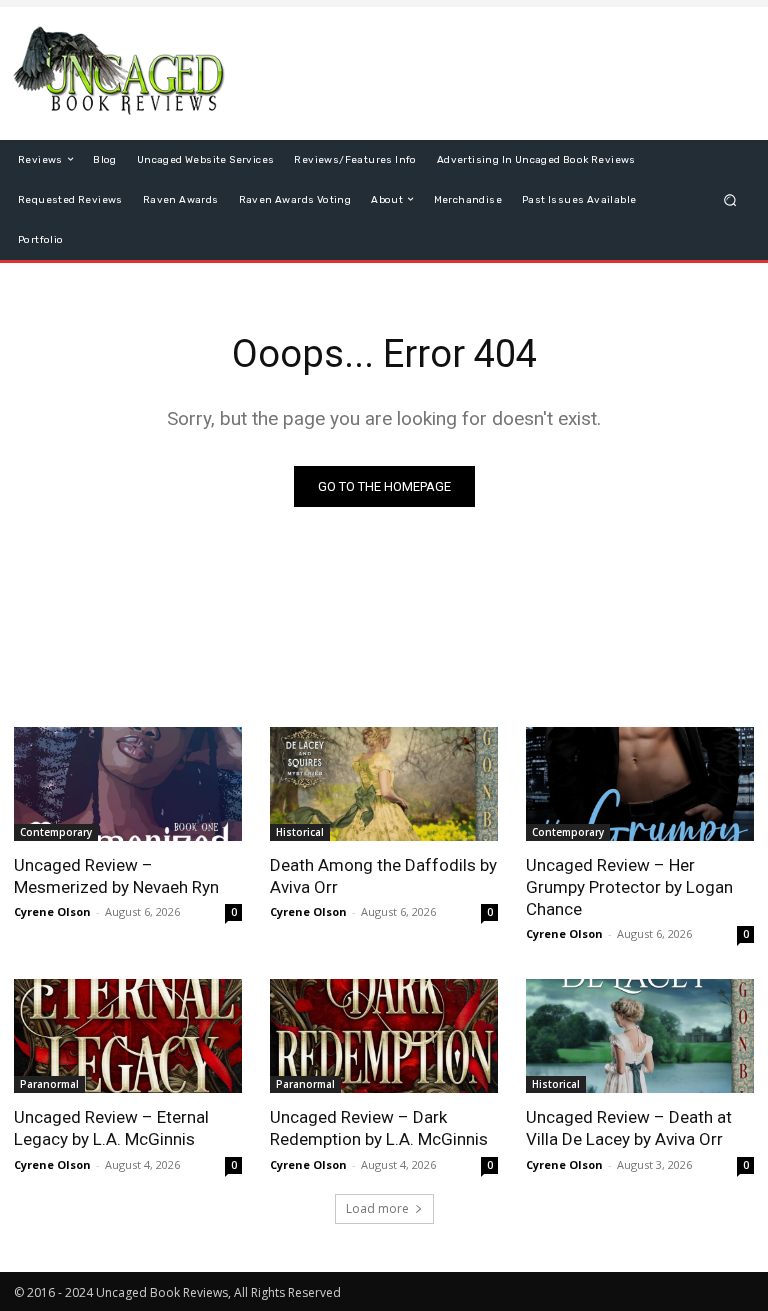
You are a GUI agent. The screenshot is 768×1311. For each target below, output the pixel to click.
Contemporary (56, 832)
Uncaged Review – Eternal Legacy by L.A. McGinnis (111, 1128)
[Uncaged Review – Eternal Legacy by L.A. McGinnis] (128, 1036)
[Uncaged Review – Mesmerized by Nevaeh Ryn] (128, 784)
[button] (730, 199)
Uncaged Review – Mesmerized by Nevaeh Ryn (116, 876)
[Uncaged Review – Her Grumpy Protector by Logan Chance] (640, 784)
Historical (300, 832)
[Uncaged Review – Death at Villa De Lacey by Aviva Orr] (640, 1036)
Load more (377, 1208)
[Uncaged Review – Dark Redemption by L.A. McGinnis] (384, 1036)
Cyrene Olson (52, 911)
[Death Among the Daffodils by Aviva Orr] (384, 784)
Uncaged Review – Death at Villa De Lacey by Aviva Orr (629, 1128)
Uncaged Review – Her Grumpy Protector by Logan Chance (629, 887)
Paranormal (49, 1084)
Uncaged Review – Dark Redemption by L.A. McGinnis (379, 1128)
